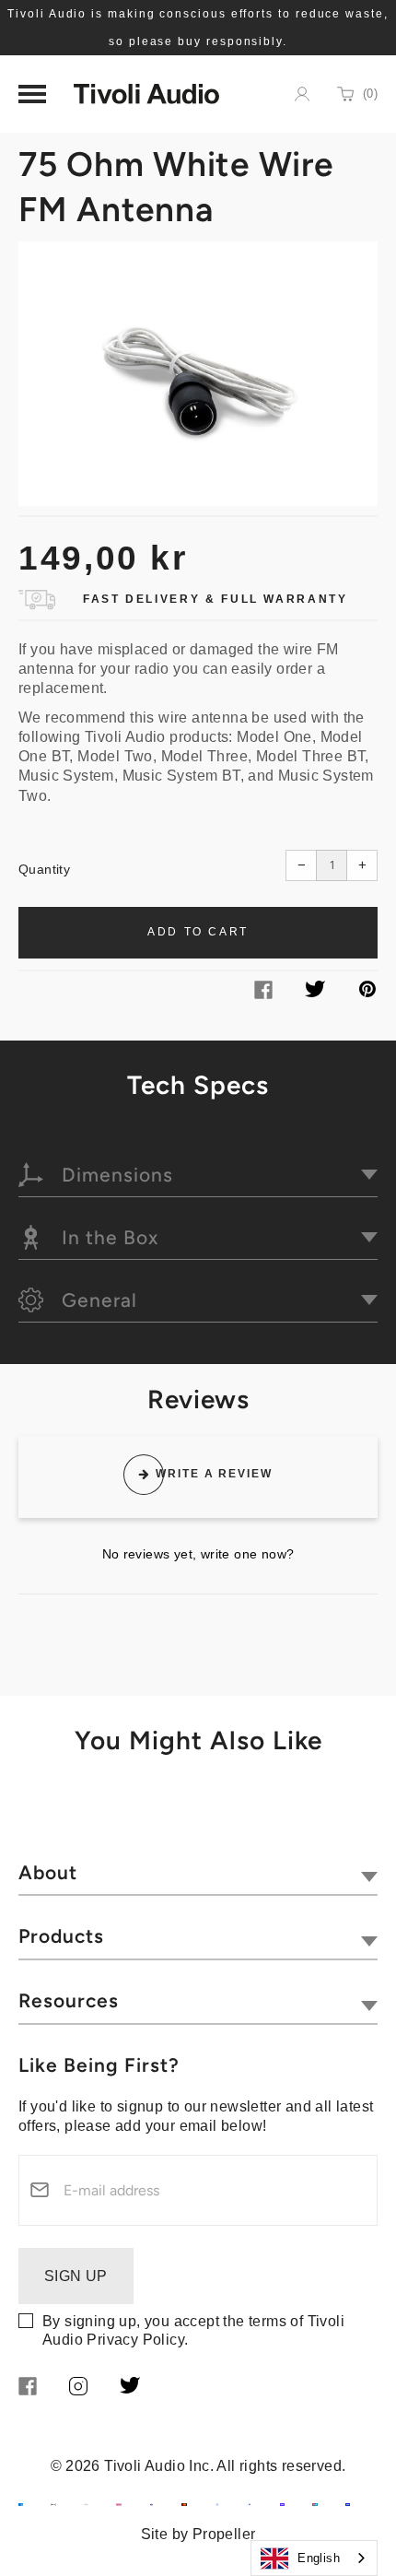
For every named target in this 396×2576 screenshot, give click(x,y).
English (319, 2558)
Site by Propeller (198, 2534)
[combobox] (314, 2558)
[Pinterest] (367, 992)
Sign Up (76, 2276)
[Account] (302, 94)
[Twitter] (315, 992)
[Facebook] (263, 994)
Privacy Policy (135, 2340)
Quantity (44, 869)
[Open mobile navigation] (32, 94)
